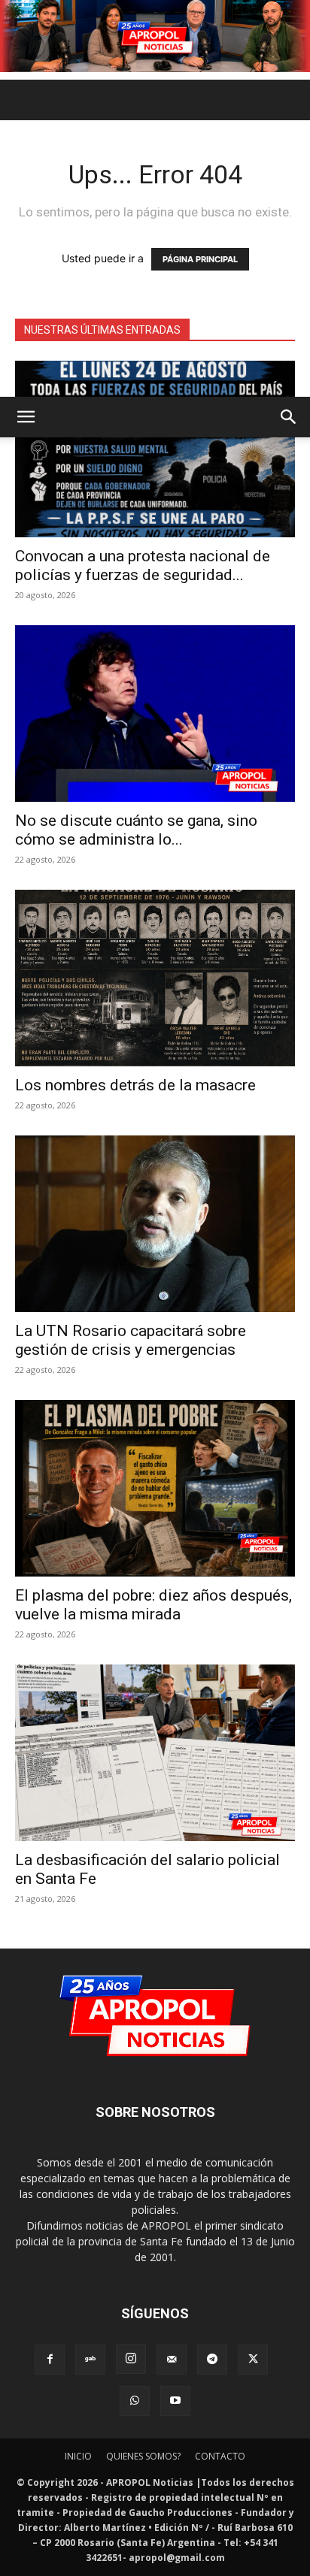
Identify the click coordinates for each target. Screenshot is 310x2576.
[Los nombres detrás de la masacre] (155, 978)
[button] (26, 417)
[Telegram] (212, 2360)
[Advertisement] (155, 234)
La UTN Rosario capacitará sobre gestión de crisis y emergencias (131, 1340)
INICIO (78, 2456)
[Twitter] (253, 2360)
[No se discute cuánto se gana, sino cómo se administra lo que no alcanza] (155, 714)
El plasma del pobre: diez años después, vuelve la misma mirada (153, 1605)
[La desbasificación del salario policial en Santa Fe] (155, 1753)
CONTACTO (220, 2456)
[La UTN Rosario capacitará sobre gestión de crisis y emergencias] (155, 1224)
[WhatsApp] (135, 2401)
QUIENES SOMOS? (143, 2456)
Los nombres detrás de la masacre (135, 1085)
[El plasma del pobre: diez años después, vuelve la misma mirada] (155, 1488)
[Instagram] (131, 2359)
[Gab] (90, 2360)
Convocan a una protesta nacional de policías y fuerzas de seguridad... (143, 565)
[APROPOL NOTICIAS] (155, 36)
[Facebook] (50, 2360)
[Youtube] (175, 2401)
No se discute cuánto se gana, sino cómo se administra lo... (136, 830)
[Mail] (172, 2360)
